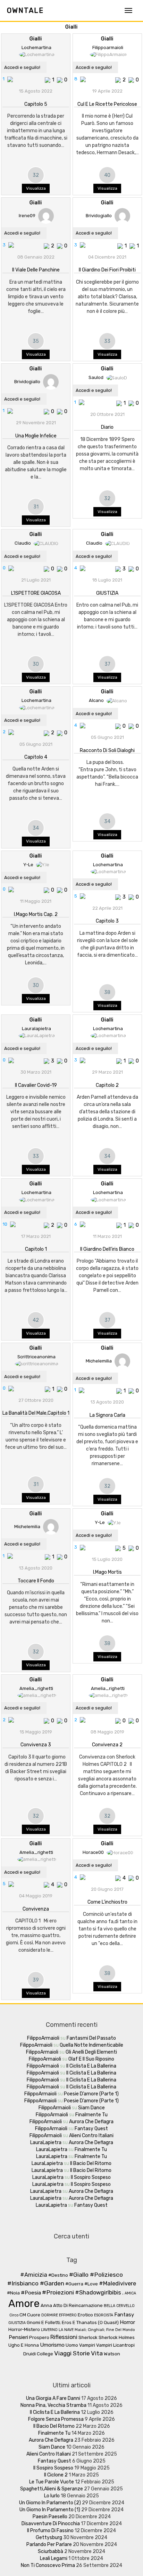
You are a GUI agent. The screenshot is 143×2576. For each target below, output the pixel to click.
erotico (85, 2315)
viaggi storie (72, 2353)
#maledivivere (117, 2283)
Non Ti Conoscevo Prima (48, 2565)
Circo (14, 2315)
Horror (127, 2322)
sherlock (88, 2337)
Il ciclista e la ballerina (91, 2066)
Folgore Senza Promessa (56, 2419)
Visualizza (36, 188)
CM (23, 2315)
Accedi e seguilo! (22, 67)
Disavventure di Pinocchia (51, 2524)
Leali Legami (54, 2558)
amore (24, 2304)
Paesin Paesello (50, 2517)
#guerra (74, 2284)
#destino (58, 2275)
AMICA (130, 2293)
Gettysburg (49, 2538)
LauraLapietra (46, 2143)
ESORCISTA (104, 2315)
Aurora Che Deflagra (91, 2122)
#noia (13, 2293)
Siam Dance (91, 2108)
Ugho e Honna (24, 2345)
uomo (72, 2345)
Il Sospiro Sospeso (91, 2177)
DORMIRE (50, 2315)
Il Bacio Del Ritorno (91, 2163)
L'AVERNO (49, 2330)
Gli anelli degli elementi (91, 2052)
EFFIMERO (68, 2315)
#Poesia (31, 2293)
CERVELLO (125, 2306)
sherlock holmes (117, 2337)
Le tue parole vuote (52, 2482)
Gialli (71, 27)
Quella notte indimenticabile (91, 2045)
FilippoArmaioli (43, 2038)
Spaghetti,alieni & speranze (52, 2489)
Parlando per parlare (49, 2545)
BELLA (110, 2306)
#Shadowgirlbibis (98, 2293)
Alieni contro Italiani (91, 2136)
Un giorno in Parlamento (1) (50, 2510)
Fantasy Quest (91, 2129)
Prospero (39, 2337)
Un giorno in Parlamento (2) (50, 2503)
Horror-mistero (24, 2329)
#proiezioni (58, 2292)
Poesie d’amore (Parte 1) (91, 2094)
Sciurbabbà (51, 2551)
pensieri (18, 2337)
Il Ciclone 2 (56, 2475)
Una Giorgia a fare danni (53, 2398)
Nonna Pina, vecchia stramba (53, 2405)
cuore (34, 2315)
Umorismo (52, 2345)
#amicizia (34, 2275)
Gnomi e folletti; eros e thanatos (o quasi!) (73, 2322)
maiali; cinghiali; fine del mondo (105, 2330)
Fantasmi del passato (91, 2038)
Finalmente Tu (91, 2115)
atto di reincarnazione (78, 2305)
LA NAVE (66, 2330)
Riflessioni (64, 2337)
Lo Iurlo (52, 2496)
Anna (46, 2305)
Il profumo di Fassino (50, 2531)
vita (97, 2353)
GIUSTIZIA (17, 2323)
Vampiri (87, 2345)
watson (112, 2354)
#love (91, 2284)
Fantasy (124, 2315)
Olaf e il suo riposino (91, 2059)
